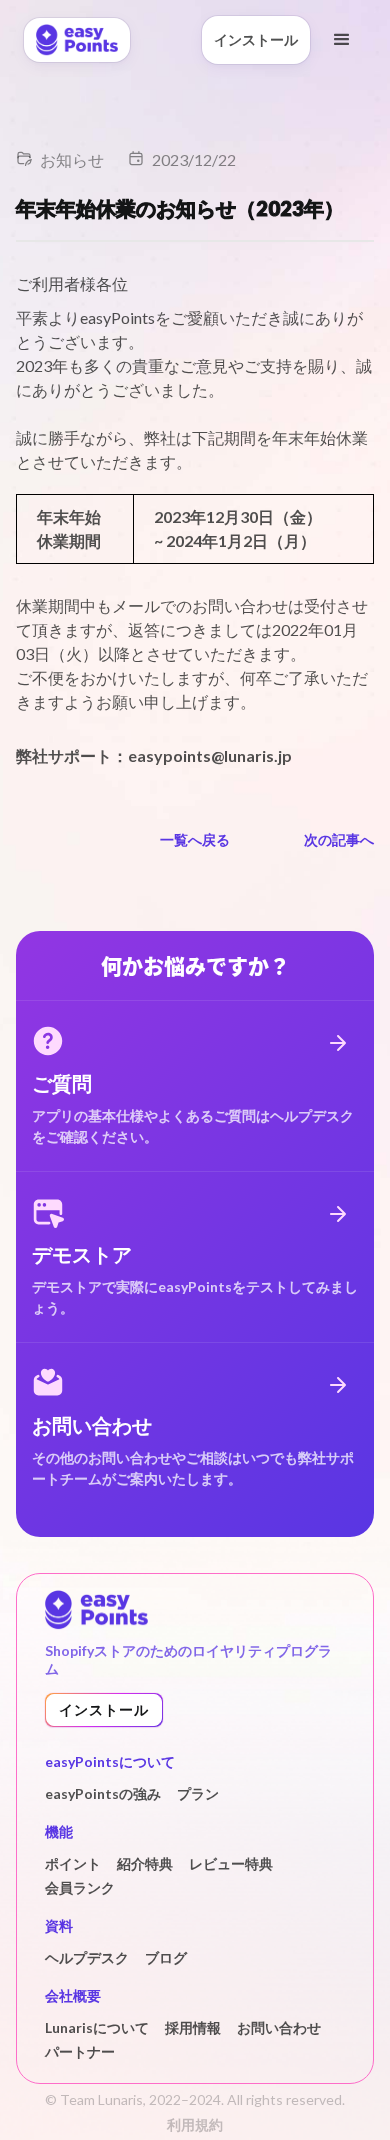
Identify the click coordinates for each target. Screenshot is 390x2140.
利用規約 (195, 2124)
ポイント (73, 1863)
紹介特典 (145, 1863)
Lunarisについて (97, 2027)
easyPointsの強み (103, 1793)
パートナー (80, 2051)
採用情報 (193, 2027)
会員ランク (80, 1887)
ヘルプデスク (87, 1957)
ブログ (166, 1957)
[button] (342, 40)
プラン (198, 1793)
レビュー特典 (231, 1863)
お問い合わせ (279, 2027)
